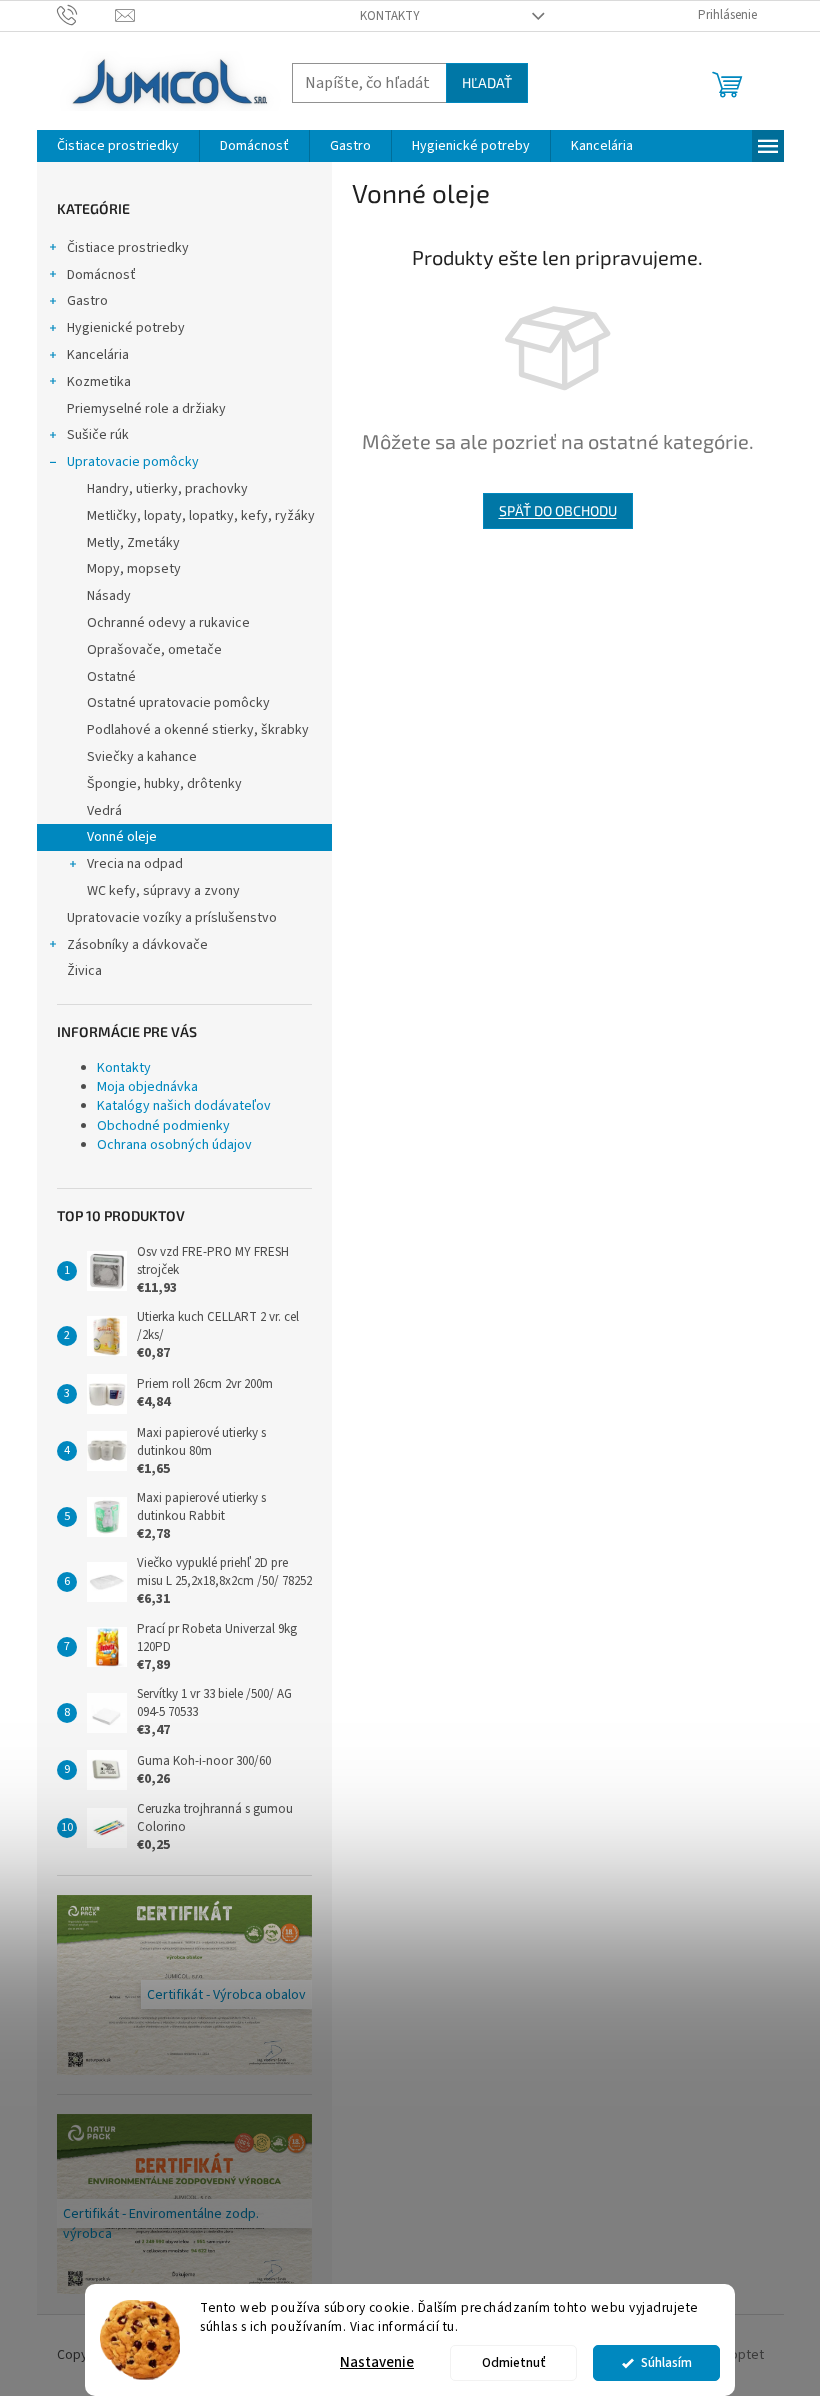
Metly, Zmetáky (133, 543)
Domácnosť (101, 275)
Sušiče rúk (98, 435)
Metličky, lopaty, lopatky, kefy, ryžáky (201, 516)
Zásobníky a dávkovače (137, 945)
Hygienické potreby (126, 328)
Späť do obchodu (558, 510)
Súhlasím (666, 2362)
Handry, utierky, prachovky (167, 489)
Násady (109, 596)
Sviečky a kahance (142, 757)
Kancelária (98, 355)
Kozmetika (99, 382)
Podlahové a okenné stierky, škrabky (198, 730)
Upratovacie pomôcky (133, 462)
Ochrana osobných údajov (174, 1145)
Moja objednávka (147, 1087)
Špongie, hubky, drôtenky (164, 784)
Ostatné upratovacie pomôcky (178, 703)
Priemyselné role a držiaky (146, 409)
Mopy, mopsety (134, 569)
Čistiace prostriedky (128, 248)
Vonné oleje (122, 837)
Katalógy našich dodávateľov (184, 1106)
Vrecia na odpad (135, 864)
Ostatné (111, 677)
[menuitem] (118, 146)
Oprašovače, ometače (154, 650)
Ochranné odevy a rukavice (168, 623)
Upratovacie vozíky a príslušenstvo (172, 918)
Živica (84, 971)
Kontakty (390, 16)
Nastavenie (377, 2362)
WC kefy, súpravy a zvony (163, 891)
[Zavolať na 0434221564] (86, 15)
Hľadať (487, 82)
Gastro (87, 301)
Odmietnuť (514, 2362)
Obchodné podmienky (163, 1126)
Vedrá (104, 811)
